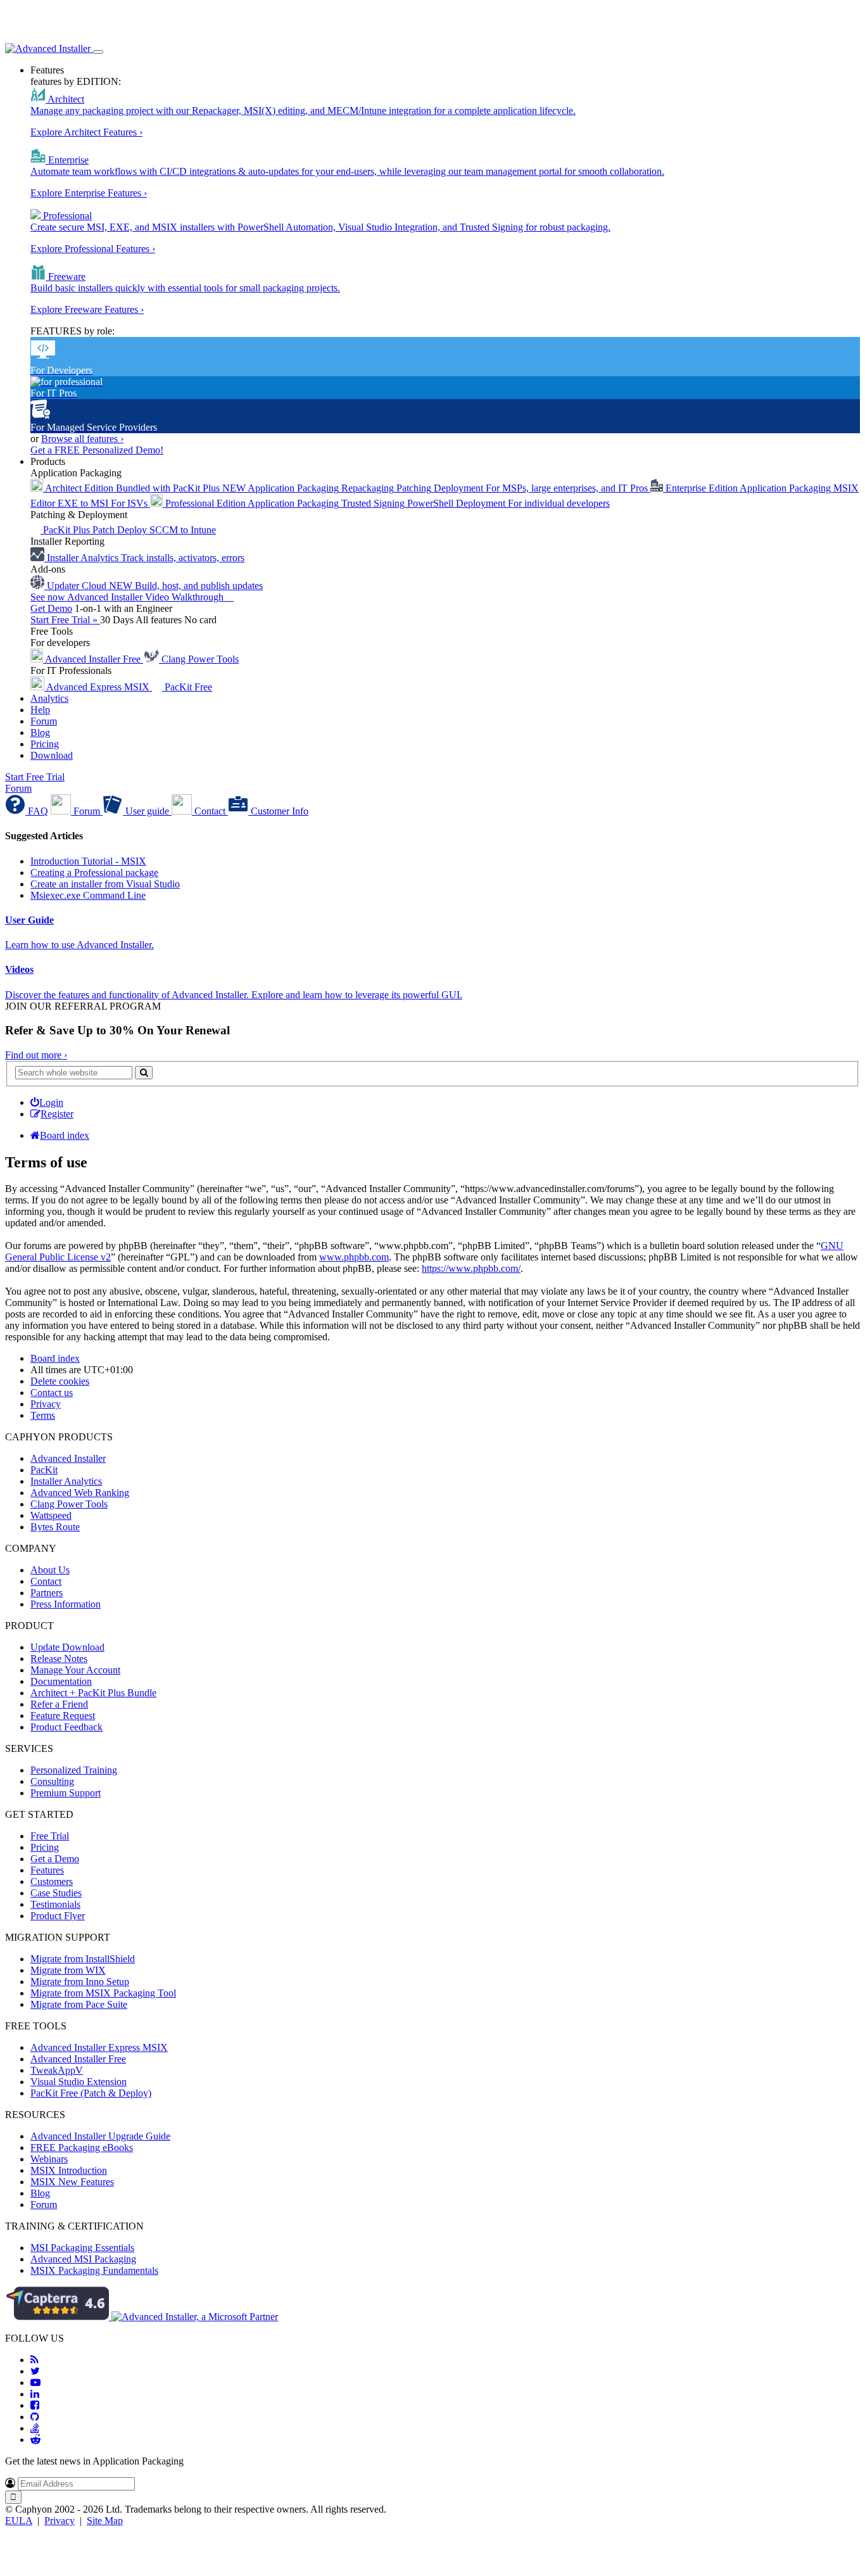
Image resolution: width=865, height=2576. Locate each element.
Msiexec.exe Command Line (88, 895)
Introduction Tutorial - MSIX (88, 861)
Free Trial (50, 1836)
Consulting (52, 1781)
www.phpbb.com (354, 1257)
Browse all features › (82, 439)
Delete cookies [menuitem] (60, 1381)
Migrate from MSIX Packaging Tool (103, 1993)
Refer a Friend (59, 1704)
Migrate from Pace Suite (79, 2004)
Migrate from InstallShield (83, 1959)
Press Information (66, 1604)
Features (47, 70)
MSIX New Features (72, 2182)
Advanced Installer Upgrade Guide (100, 2136)
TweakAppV (57, 2070)
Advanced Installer (68, 1458)
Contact (46, 1581)
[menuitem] (47, 1102)
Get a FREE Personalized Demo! (97, 450)
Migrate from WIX (68, 1970)
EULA (19, 2521)
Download (52, 755)
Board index (55, 1358)
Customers (52, 1881)
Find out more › (36, 1055)
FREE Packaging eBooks (82, 2148)
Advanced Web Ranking (80, 1493)
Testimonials (55, 1904)
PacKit (44, 1470)
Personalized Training (74, 1770)
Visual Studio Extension (79, 2082)
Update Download (67, 1647)
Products (48, 461)
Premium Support (66, 1793)
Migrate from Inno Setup (80, 1982)
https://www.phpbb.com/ (471, 1268)
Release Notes (59, 1659)
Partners (47, 1593)
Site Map (105, 2521)
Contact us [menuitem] (52, 1393)
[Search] (144, 1073)
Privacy (60, 2521)
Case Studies (56, 1893)
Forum (44, 721)
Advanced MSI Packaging (83, 2259)
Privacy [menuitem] (46, 1404)
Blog (40, 733)
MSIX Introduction (69, 2170)
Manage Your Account (75, 1670)
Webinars (49, 2159)
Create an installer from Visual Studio (105, 884)
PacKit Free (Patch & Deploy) (91, 2093)
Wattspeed (51, 1515)
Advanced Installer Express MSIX (99, 2047)
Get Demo (51, 608)
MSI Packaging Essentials (82, 2248)
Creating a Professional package (94, 872)
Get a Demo (55, 1859)
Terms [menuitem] (43, 1415)
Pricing (45, 744)
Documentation (61, 1681)
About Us (50, 1570)
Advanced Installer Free (78, 2059)
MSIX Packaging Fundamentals (94, 2270)
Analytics (49, 698)
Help (40, 710)
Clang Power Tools (69, 1504)
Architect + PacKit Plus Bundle (93, 1693)
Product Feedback (66, 1727)
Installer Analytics (66, 1481)
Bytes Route (55, 1527)
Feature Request (63, 1716)
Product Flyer (58, 1916)
